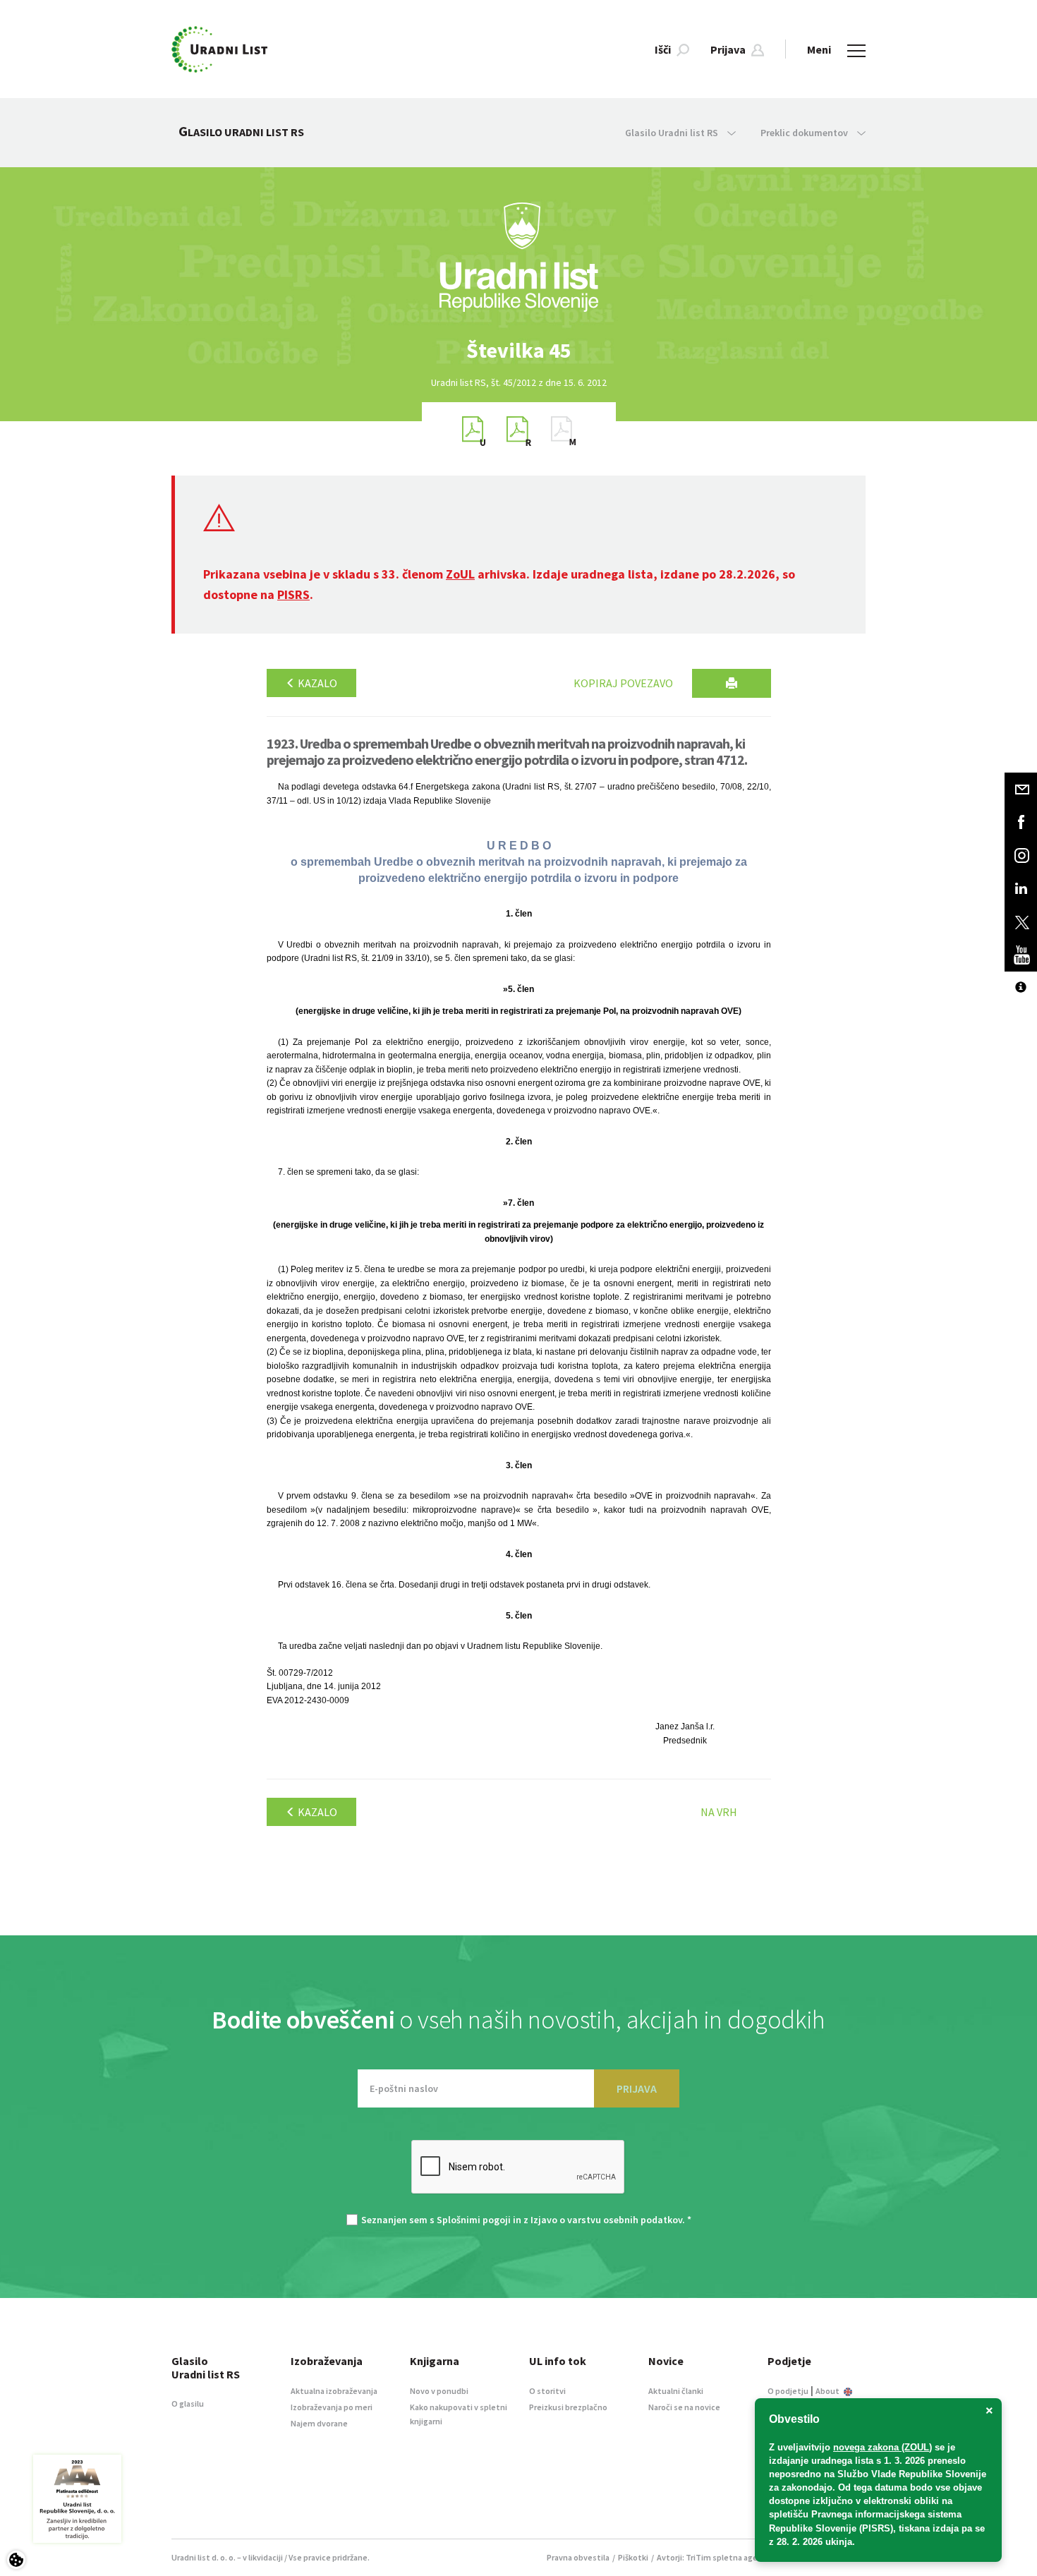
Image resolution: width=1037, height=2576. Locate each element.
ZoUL (460, 574)
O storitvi (547, 2391)
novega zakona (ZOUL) (883, 2447)
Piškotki (633, 2557)
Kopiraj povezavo (623, 683)
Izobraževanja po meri (332, 2407)
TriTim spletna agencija (730, 2557)
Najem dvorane (319, 2423)
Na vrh (719, 1812)
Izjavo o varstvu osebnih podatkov (606, 2220)
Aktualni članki (676, 2391)
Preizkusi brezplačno (568, 2407)
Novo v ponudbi (439, 2391)
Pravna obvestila (578, 2557)
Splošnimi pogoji (474, 2220)
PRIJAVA (637, 2088)
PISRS (293, 594)
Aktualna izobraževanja (334, 2391)
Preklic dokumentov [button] (805, 133)
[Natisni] (732, 683)
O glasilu (188, 2403)
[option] (518, 350)
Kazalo (316, 683)
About (828, 2391)
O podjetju (788, 2391)
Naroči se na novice (684, 2407)
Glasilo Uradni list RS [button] (673, 133)
